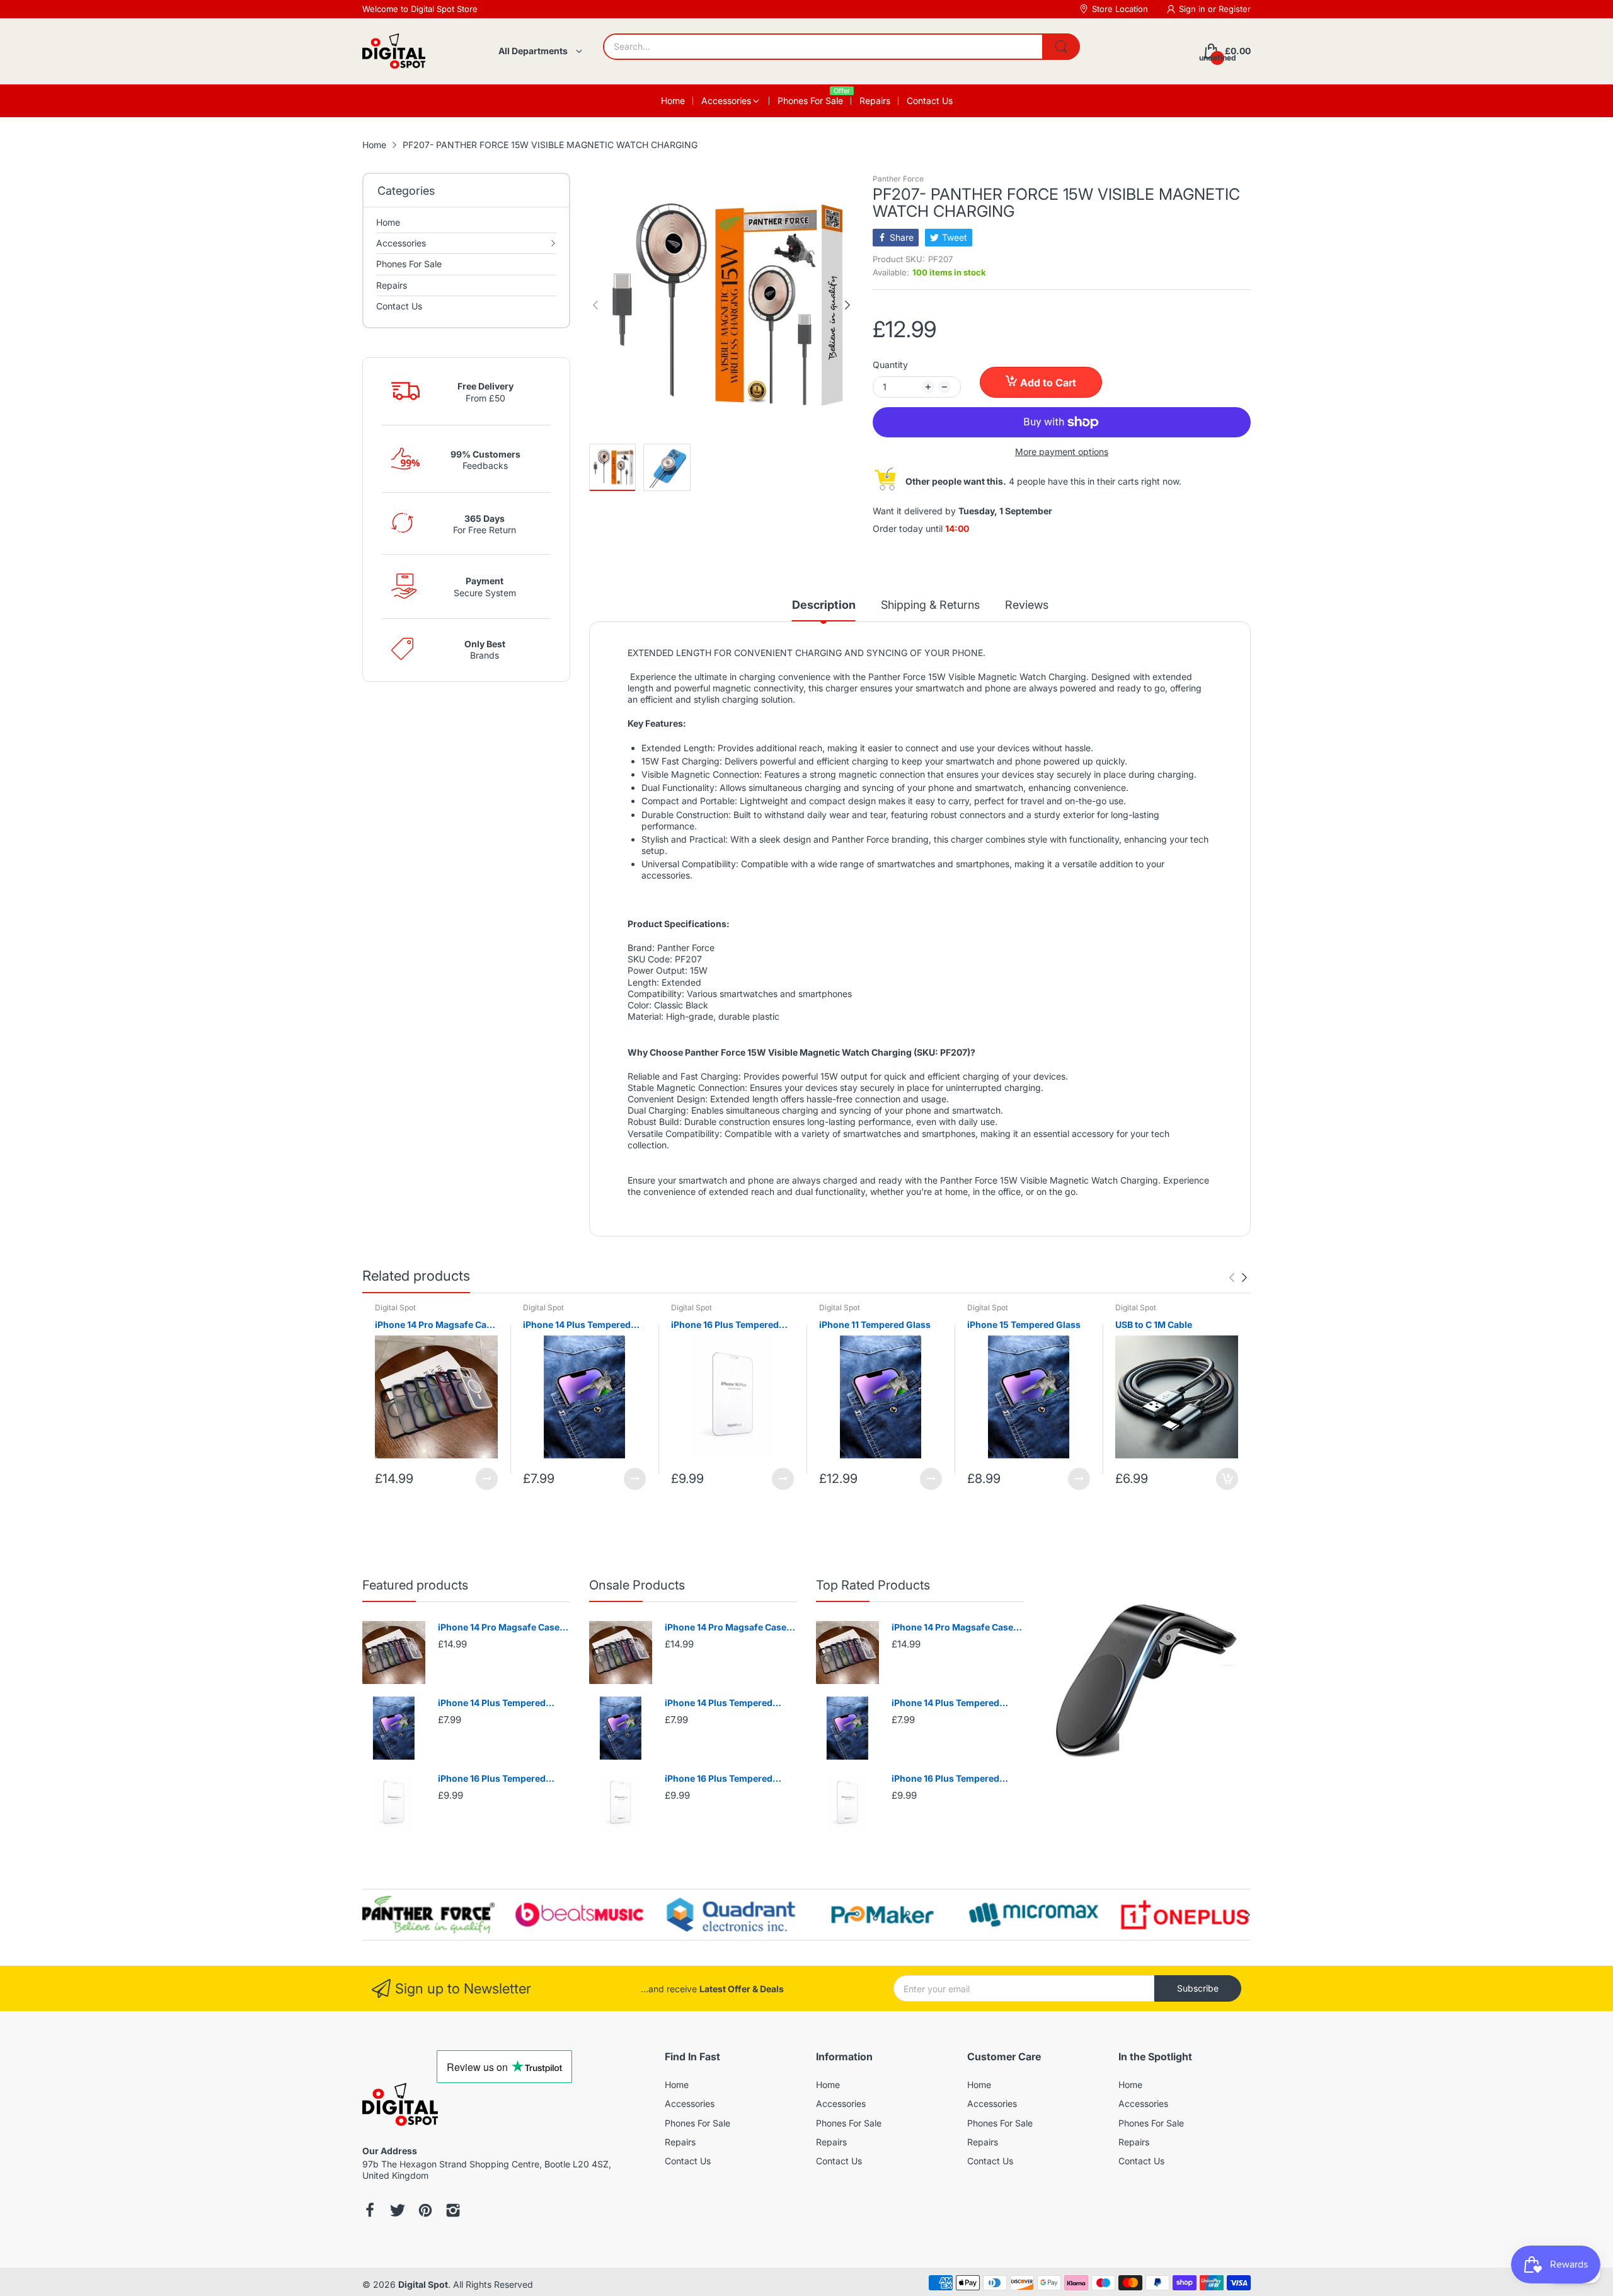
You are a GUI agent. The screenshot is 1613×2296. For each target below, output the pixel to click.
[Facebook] (370, 2212)
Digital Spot (395, 1307)
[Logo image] (428, 1915)
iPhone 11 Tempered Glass (875, 1324)
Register (1235, 9)
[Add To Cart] (1227, 1479)
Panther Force (898, 179)
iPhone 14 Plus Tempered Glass (577, 1325)
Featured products (415, 1585)
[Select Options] (487, 1479)
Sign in (1193, 9)
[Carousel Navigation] (1238, 1278)
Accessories (690, 2103)
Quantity (890, 365)
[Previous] (847, 305)
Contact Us (688, 2161)
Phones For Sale (697, 2123)
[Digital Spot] (394, 51)
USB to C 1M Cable (1154, 1324)
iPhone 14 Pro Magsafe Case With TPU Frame (436, 1325)
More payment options (1062, 452)
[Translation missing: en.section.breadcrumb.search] (1061, 47)
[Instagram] (453, 2212)
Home (677, 2085)
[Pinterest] (425, 2212)
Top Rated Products (873, 1585)
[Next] (595, 305)
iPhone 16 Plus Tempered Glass (725, 1325)
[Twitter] (398, 2212)
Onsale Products (637, 1585)
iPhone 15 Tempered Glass (1024, 1324)
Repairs (680, 2142)
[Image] (1147, 1682)
